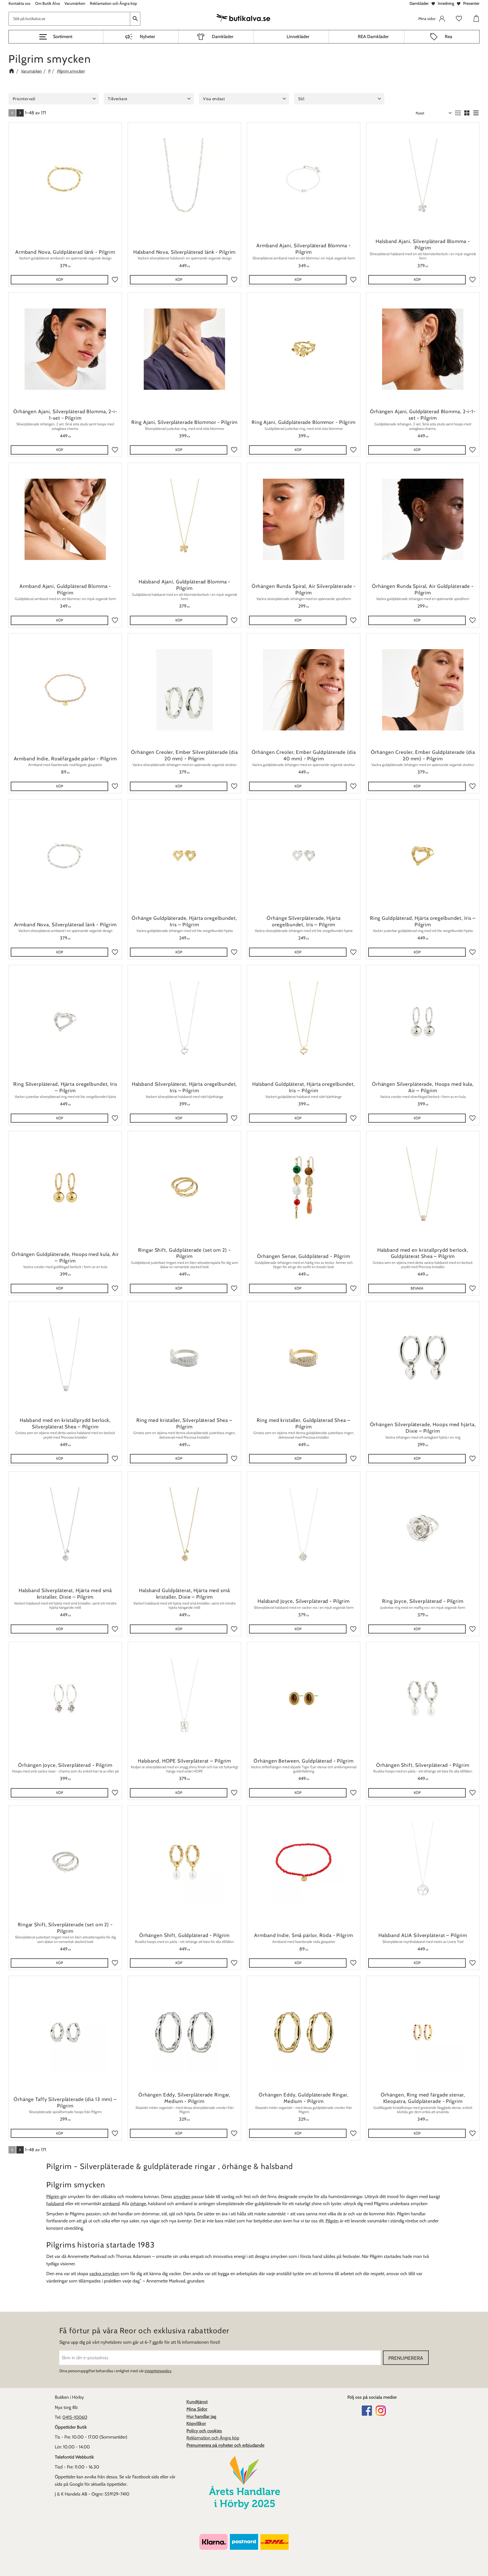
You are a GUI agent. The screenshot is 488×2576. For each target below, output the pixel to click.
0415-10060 (75, 2417)
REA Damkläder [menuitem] (373, 37)
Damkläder (419, 3)
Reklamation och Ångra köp (213, 2438)
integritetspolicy (158, 2371)
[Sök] (135, 18)
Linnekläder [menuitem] (298, 37)
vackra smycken (104, 2274)
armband (111, 2204)
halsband (55, 2204)
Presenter (471, 3)
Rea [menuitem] (448, 37)
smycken (182, 2197)
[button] (56, 37)
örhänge (138, 2204)
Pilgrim (53, 2197)
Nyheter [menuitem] (147, 37)
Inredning (446, 3)
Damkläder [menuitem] (223, 37)
